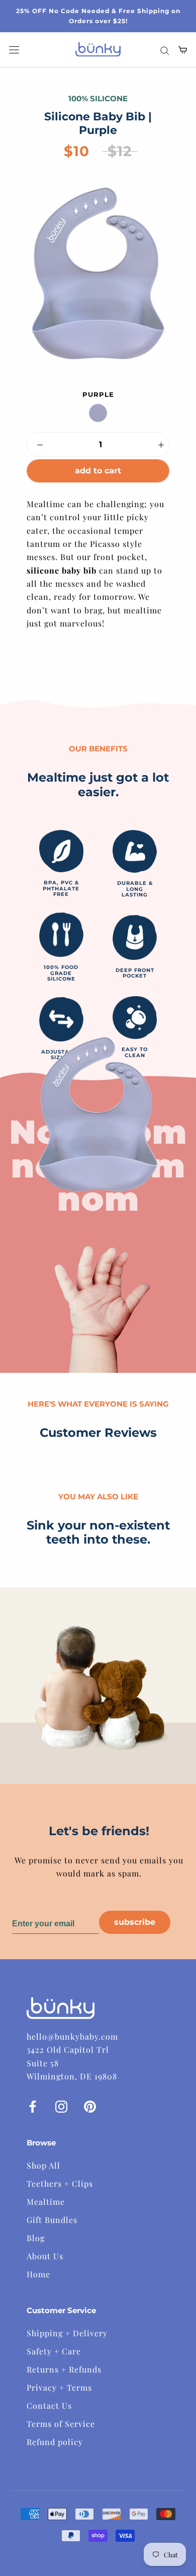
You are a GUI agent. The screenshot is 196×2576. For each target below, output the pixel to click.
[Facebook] (33, 2106)
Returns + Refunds (64, 2369)
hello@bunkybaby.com (72, 2036)
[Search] (165, 50)
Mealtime (46, 2202)
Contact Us (49, 2406)
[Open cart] (183, 50)
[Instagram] (61, 2106)
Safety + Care (54, 2351)
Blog (36, 2238)
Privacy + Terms (59, 2387)
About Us (45, 2256)
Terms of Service (61, 2424)
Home (38, 2274)
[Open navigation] (14, 50)
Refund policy (55, 2442)
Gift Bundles (52, 2220)
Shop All (43, 2165)
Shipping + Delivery (67, 2333)
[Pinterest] (90, 2106)
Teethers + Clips (60, 2183)
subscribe (135, 1922)
